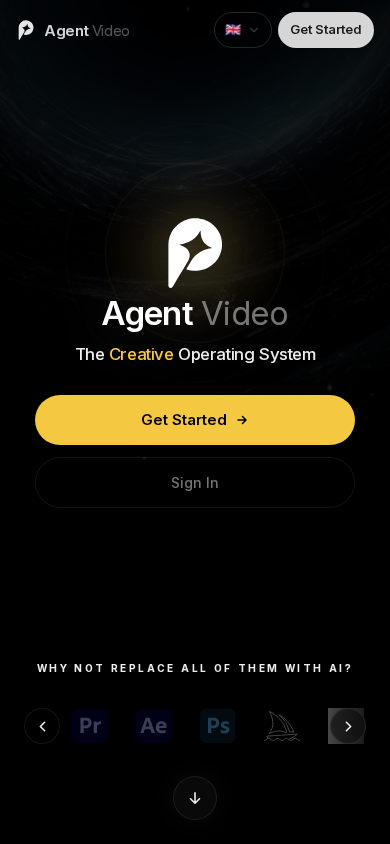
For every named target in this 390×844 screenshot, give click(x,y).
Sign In (195, 482)
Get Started (184, 419)
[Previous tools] (42, 726)
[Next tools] (348, 726)
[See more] (195, 798)
